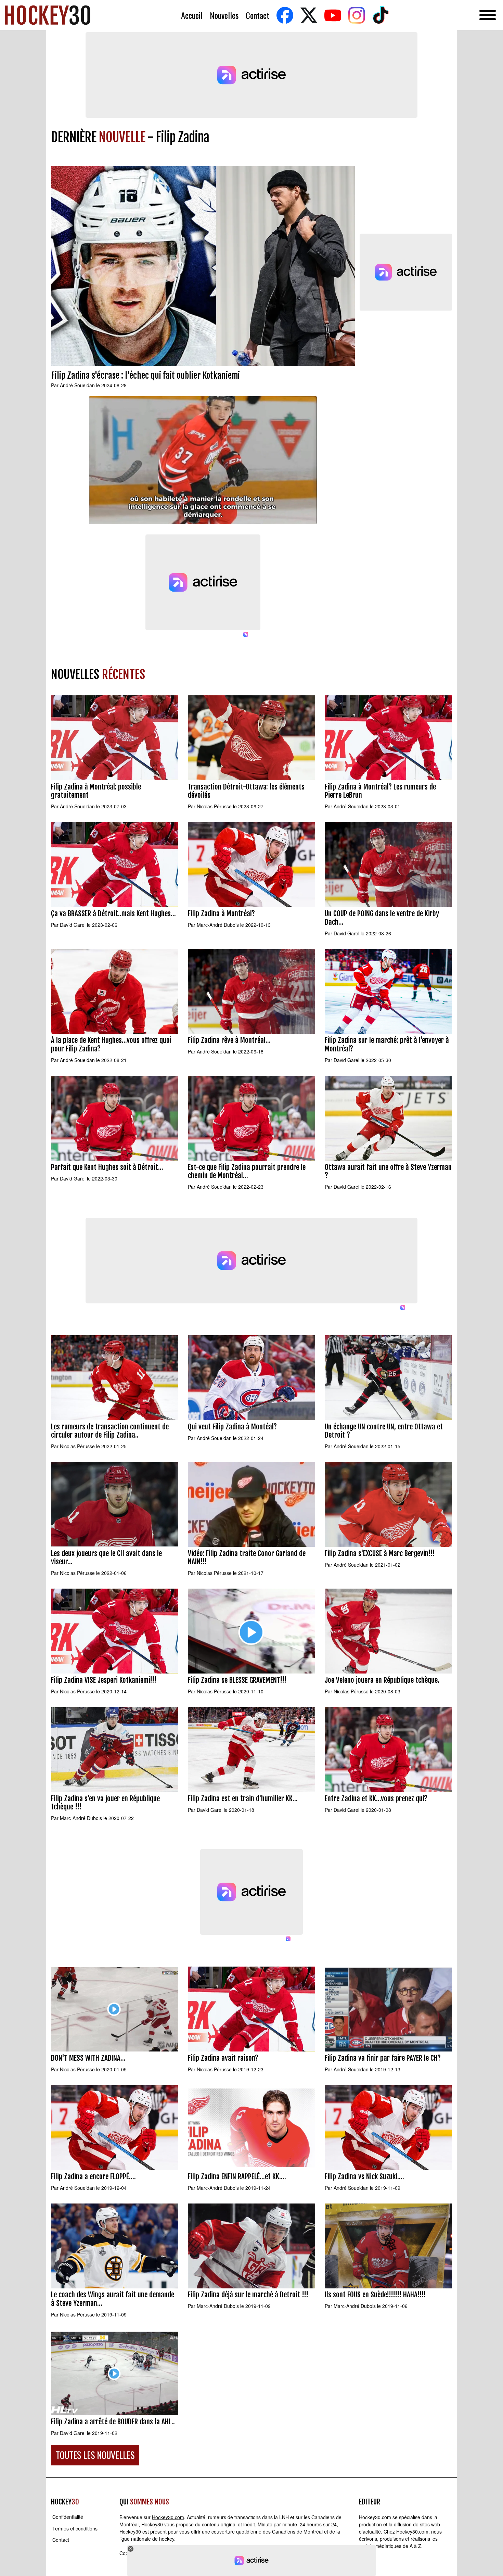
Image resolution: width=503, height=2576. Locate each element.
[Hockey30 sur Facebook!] (285, 15)
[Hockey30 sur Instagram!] (357, 15)
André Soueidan (77, 385)
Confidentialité (68, 2517)
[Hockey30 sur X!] (309, 15)
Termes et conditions (75, 2528)
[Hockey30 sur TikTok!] (381, 15)
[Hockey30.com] (48, 15)
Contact (257, 15)
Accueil (192, 15)
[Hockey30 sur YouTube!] (333, 15)
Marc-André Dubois (218, 925)
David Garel (73, 925)
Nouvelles (224, 15)
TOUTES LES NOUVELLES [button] (95, 2455)
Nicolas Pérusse (214, 806)
